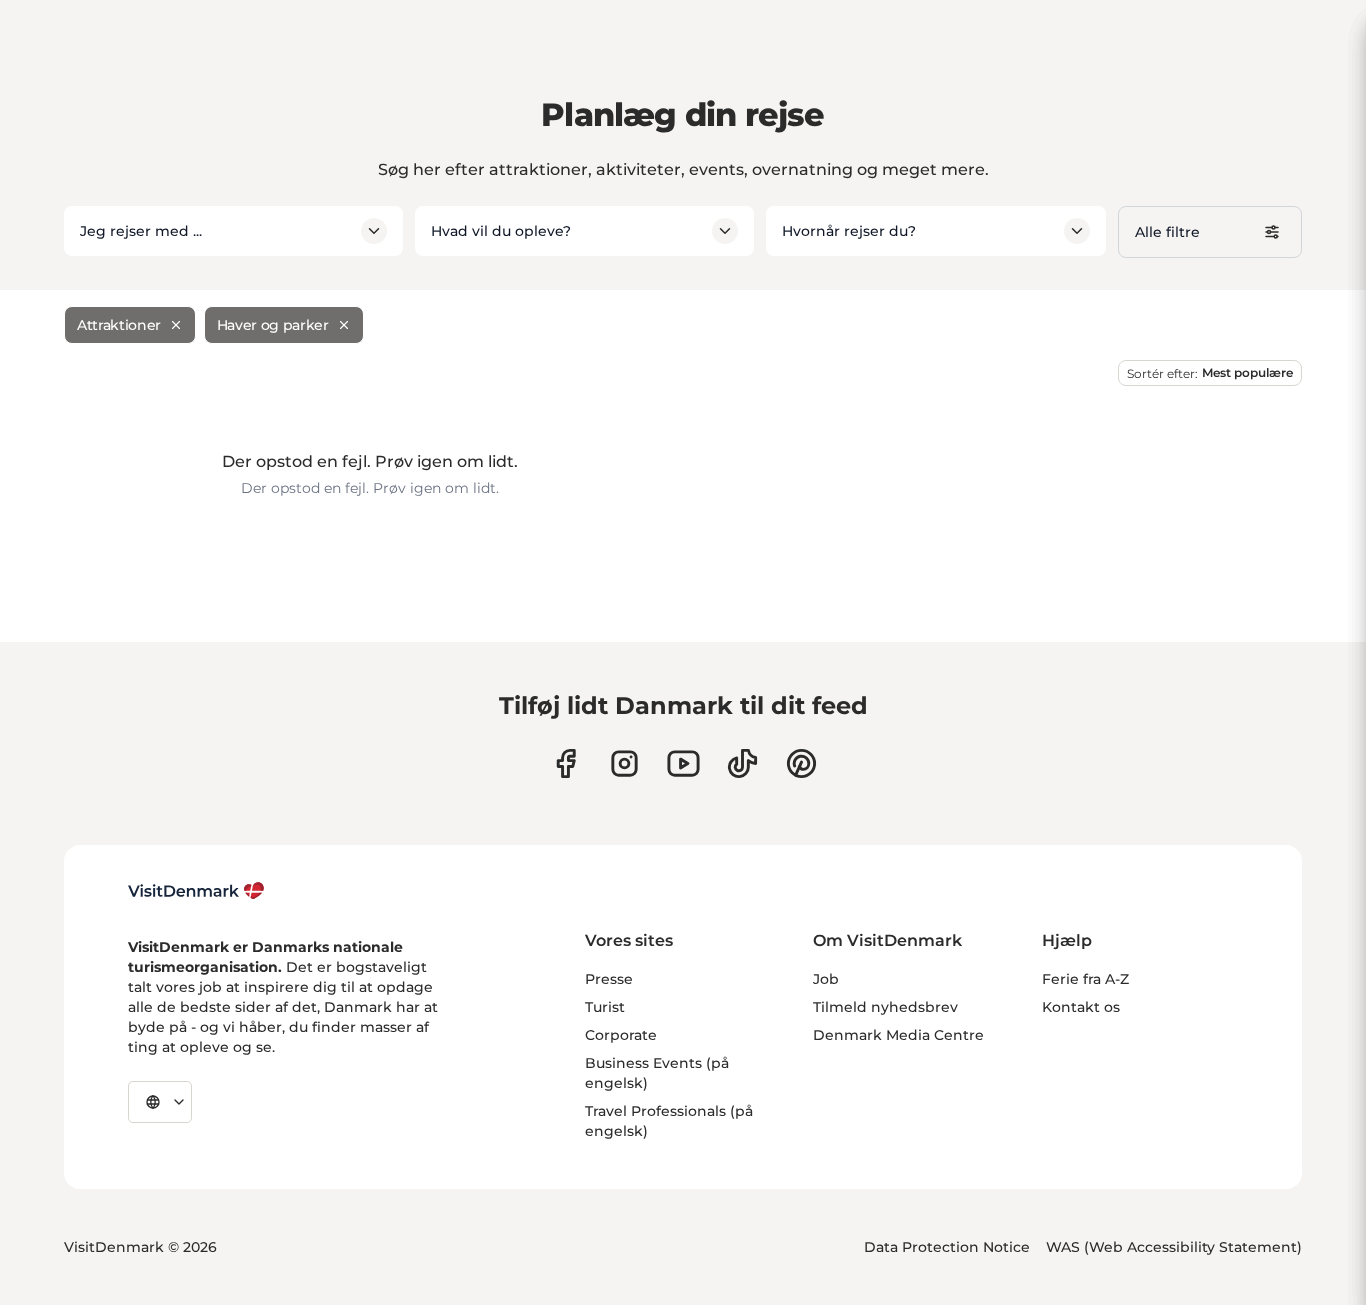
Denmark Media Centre (898, 1035)
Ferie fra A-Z (1085, 979)
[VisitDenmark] (196, 891)
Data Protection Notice (947, 1247)
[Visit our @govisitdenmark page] (742, 763)
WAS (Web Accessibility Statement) (1174, 1247)
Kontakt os (1081, 1007)
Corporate (621, 1035)
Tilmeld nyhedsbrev (885, 1007)
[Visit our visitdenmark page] (683, 763)
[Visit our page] (624, 763)
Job (826, 979)
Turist (605, 1007)
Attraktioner (119, 325)
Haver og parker (273, 325)
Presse (609, 979)
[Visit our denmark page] (565, 763)
